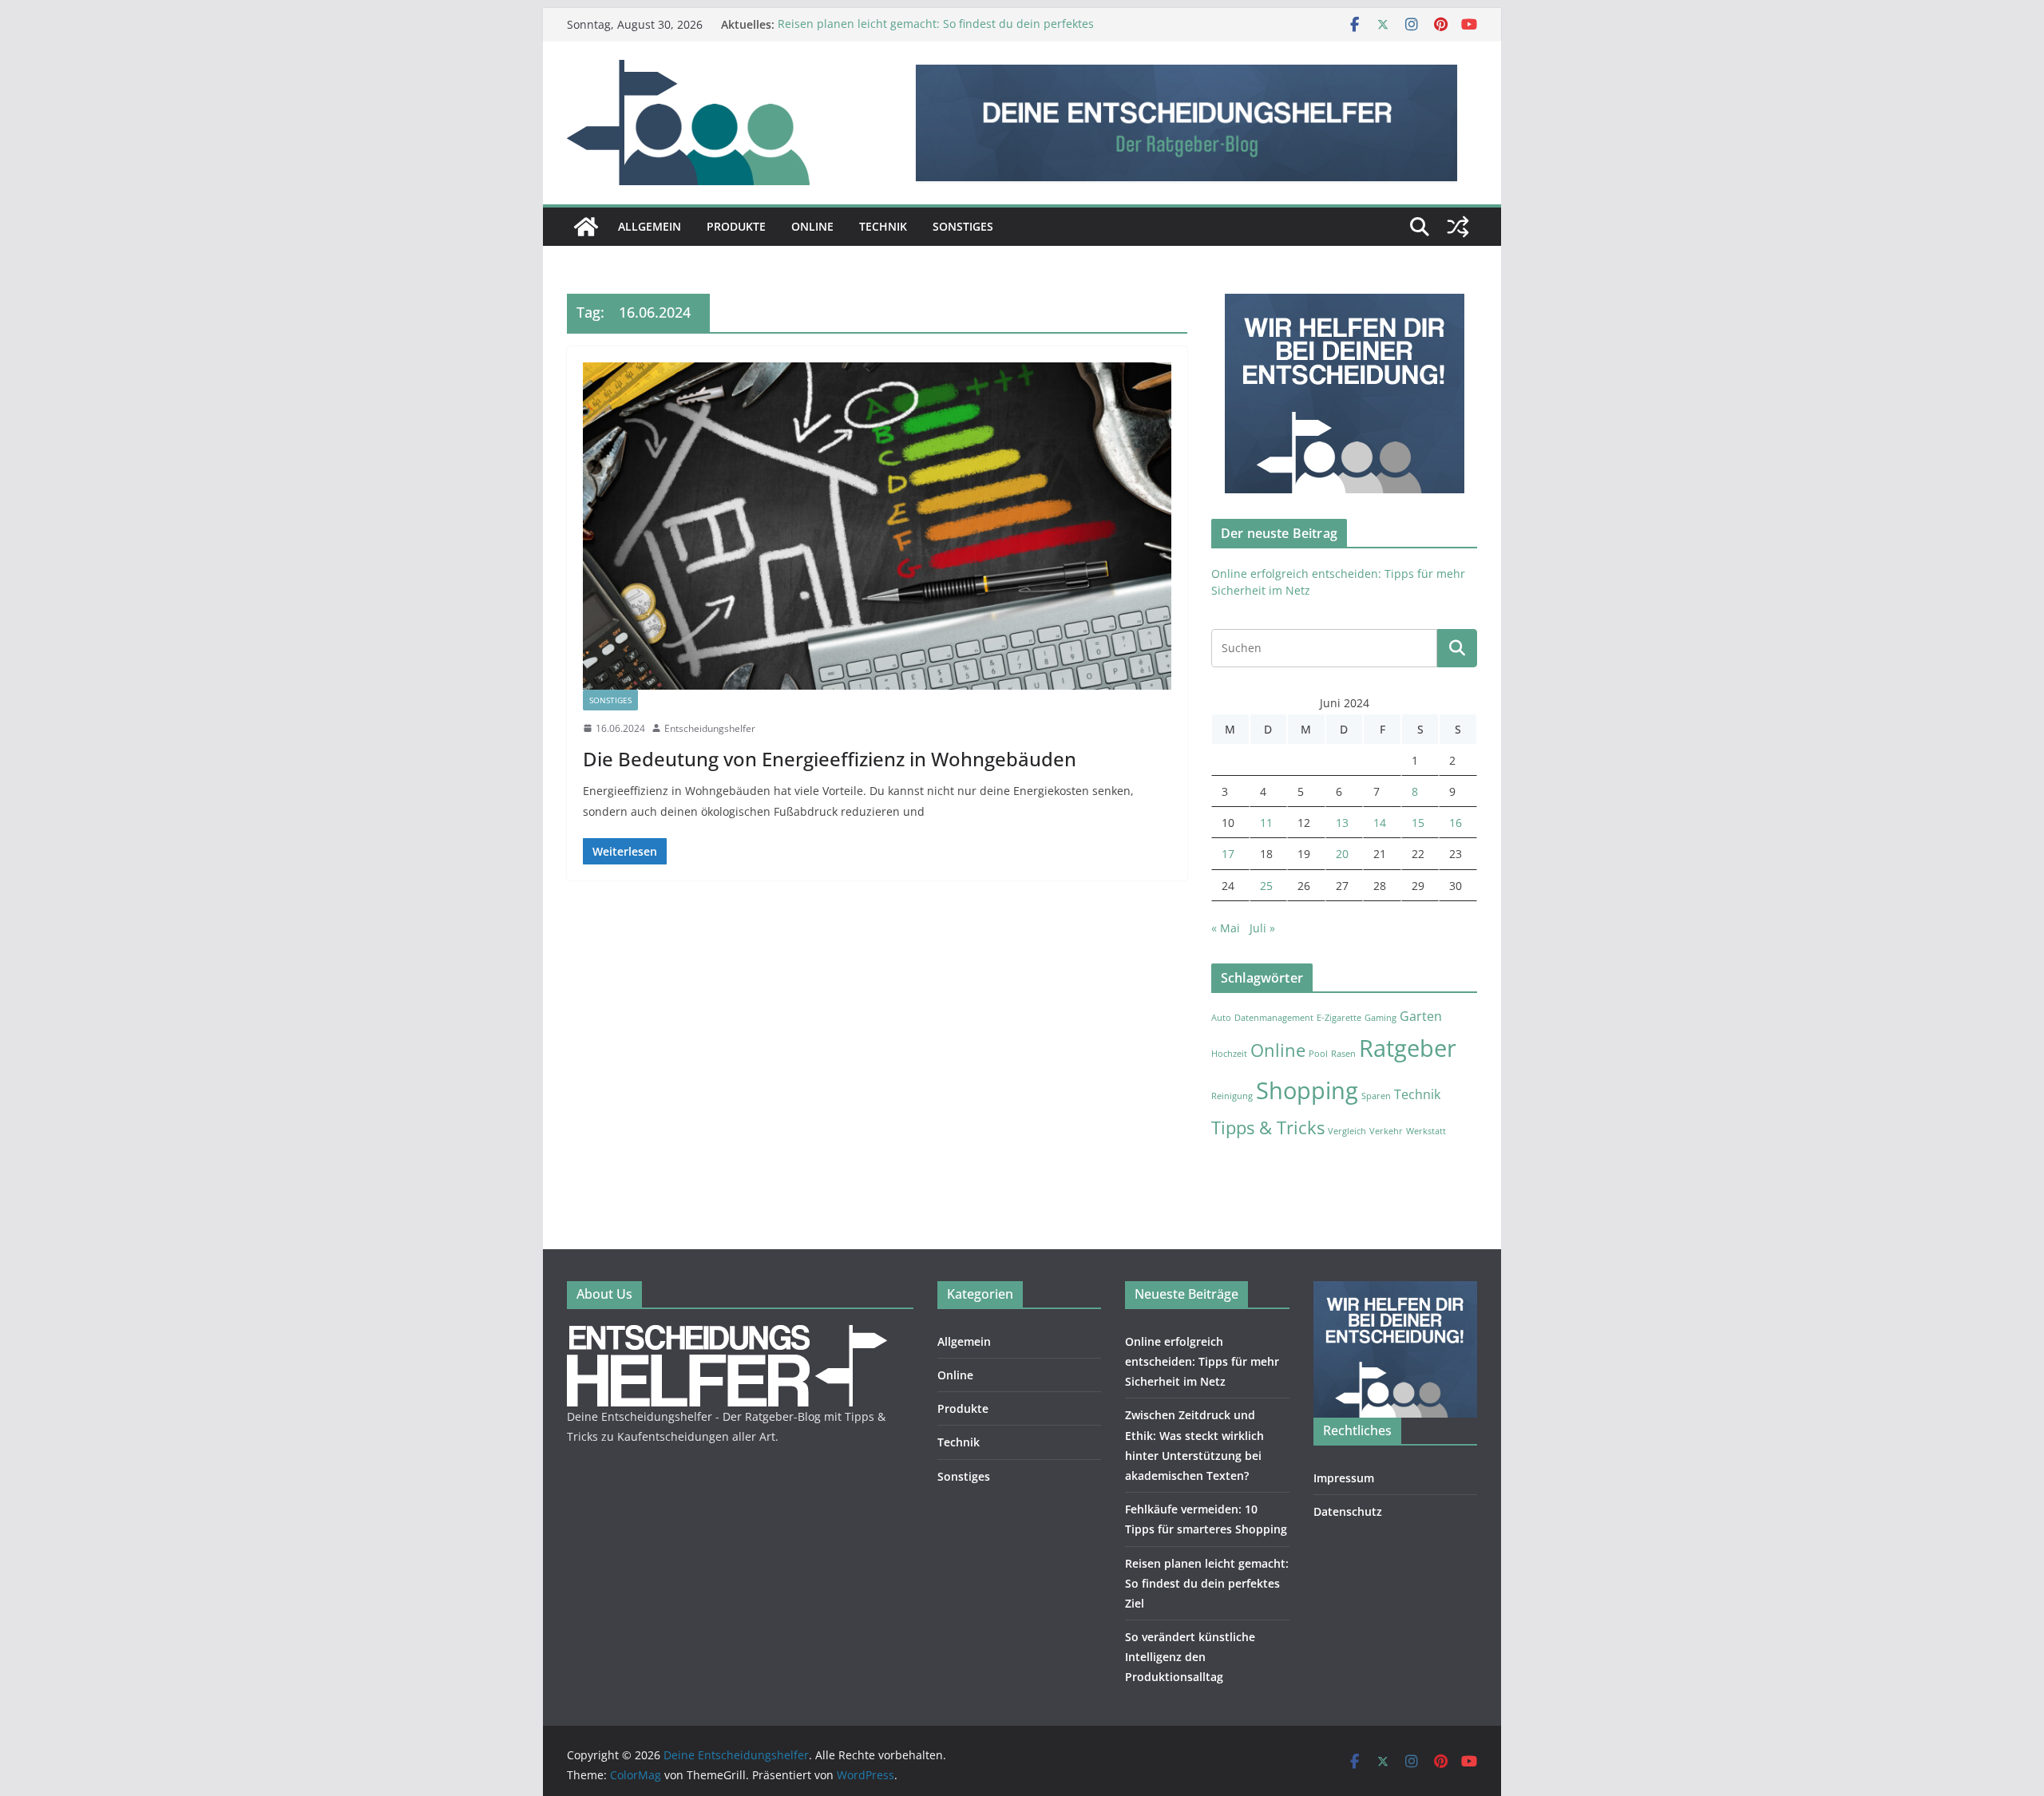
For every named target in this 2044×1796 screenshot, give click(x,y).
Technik (883, 226)
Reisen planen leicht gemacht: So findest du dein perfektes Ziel (1207, 1583)
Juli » (1262, 928)
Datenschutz (1348, 1511)
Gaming (1380, 1018)
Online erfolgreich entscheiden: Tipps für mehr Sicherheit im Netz (1202, 1361)
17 (1228, 854)
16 (1456, 823)
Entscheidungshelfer (710, 728)
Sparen (1376, 1096)
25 (1266, 886)
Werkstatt (1426, 1131)
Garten (1421, 1016)
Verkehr (1386, 1131)
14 (1380, 823)
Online (812, 226)
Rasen (1343, 1054)
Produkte (736, 226)
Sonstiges (963, 226)
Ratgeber (1408, 1048)
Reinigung (1232, 1096)
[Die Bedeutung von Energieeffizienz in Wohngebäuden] (877, 526)
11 (1266, 823)
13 (1342, 823)
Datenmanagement (1274, 1018)
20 (1342, 854)
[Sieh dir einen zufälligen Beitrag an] (1458, 227)
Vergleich (1347, 1131)
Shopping (1307, 1090)
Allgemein (650, 226)
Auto (1221, 1018)
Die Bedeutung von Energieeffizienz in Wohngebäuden (830, 759)
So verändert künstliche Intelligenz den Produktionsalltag (1190, 1657)
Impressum (1344, 1478)
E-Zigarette (1339, 1018)
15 (1418, 823)
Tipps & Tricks (1268, 1127)
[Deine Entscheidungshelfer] (586, 227)
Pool (1318, 1054)
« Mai (1226, 928)
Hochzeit (1229, 1054)
